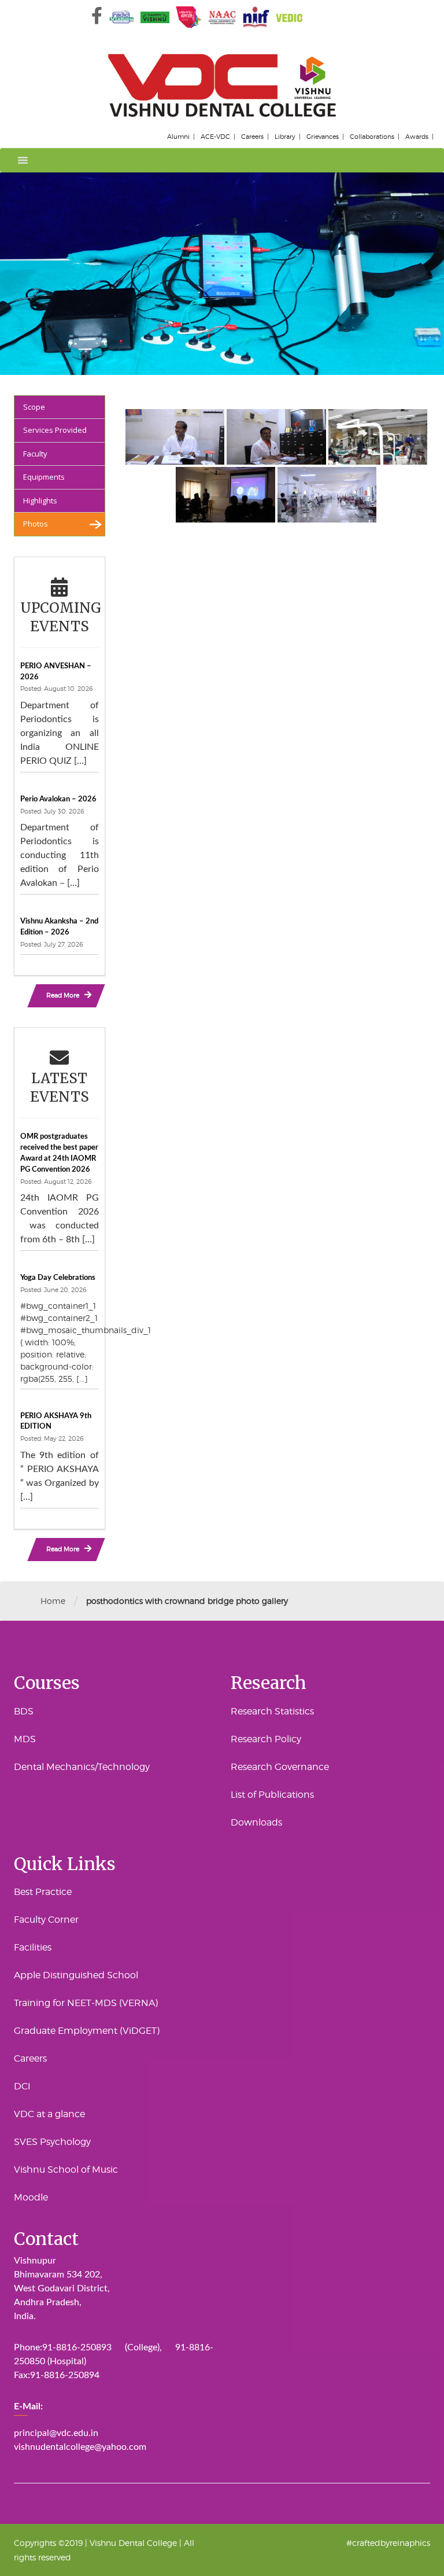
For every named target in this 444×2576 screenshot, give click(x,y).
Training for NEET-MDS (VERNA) (86, 2003)
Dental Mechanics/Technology (82, 1767)
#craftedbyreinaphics (388, 2543)
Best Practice (43, 1892)
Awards (417, 137)
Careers (252, 137)
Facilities (33, 1947)
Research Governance (280, 1767)
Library (285, 137)
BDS (24, 1711)
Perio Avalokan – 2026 (58, 799)
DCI (22, 2086)
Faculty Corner (46, 1920)
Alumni (178, 137)
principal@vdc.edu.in (56, 2433)
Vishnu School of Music (66, 2170)
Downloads (256, 1822)
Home (53, 1601)
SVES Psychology (52, 2142)
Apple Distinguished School (76, 1975)
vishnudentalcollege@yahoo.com (80, 2447)
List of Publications (272, 1795)
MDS (25, 1739)
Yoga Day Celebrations (58, 1278)
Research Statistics (272, 1711)
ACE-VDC (215, 137)
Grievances (323, 137)
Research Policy (266, 1739)
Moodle (31, 2197)
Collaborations (372, 137)
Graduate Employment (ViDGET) (87, 2031)
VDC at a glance (49, 2114)
